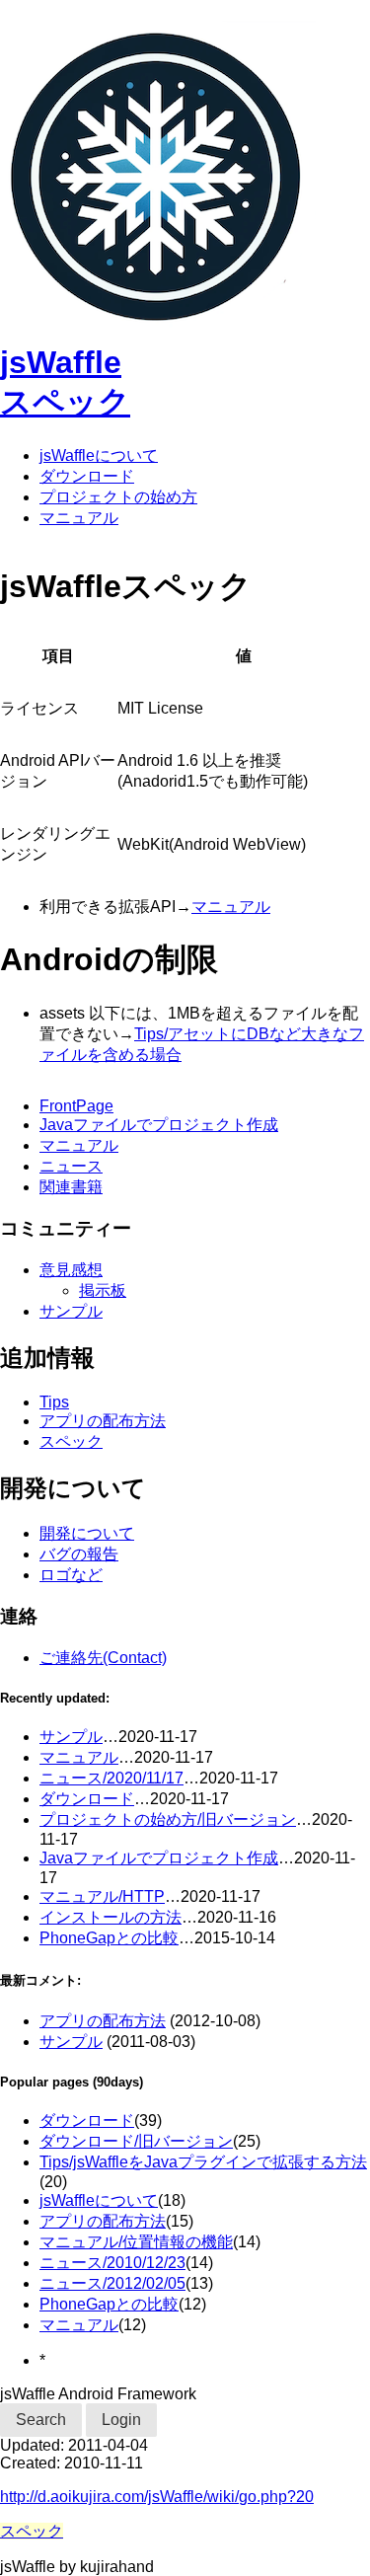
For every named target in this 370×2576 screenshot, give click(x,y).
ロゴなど (71, 1575)
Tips (54, 1402)
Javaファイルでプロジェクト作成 (159, 1125)
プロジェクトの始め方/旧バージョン (168, 1819)
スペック (65, 402)
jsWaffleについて (99, 455)
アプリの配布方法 (103, 1421)
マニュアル (79, 518)
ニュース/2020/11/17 (111, 1778)
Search (41, 2420)
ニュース (71, 1166)
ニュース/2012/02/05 (112, 2283)
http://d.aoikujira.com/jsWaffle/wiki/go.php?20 (157, 2497)
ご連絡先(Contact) (103, 1658)
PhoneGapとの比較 (109, 1938)
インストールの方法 (111, 1917)
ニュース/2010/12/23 (112, 2263)
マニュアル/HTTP (102, 1896)
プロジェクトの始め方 (118, 497)
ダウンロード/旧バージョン (136, 2141)
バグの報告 (79, 1554)
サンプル (71, 1311)
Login (121, 2420)
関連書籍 (71, 1187)
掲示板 (103, 1290)
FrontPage (76, 1106)
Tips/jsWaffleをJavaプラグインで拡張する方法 (203, 2162)
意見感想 (71, 1270)
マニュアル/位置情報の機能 (136, 2242)
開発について (87, 1533)
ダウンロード (87, 476)
